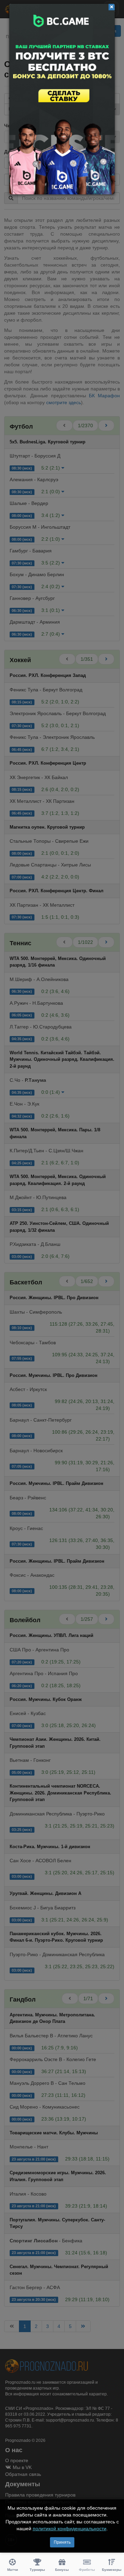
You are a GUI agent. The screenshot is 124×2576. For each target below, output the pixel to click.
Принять (62, 2542)
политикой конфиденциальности (70, 2529)
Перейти (62, 99)
